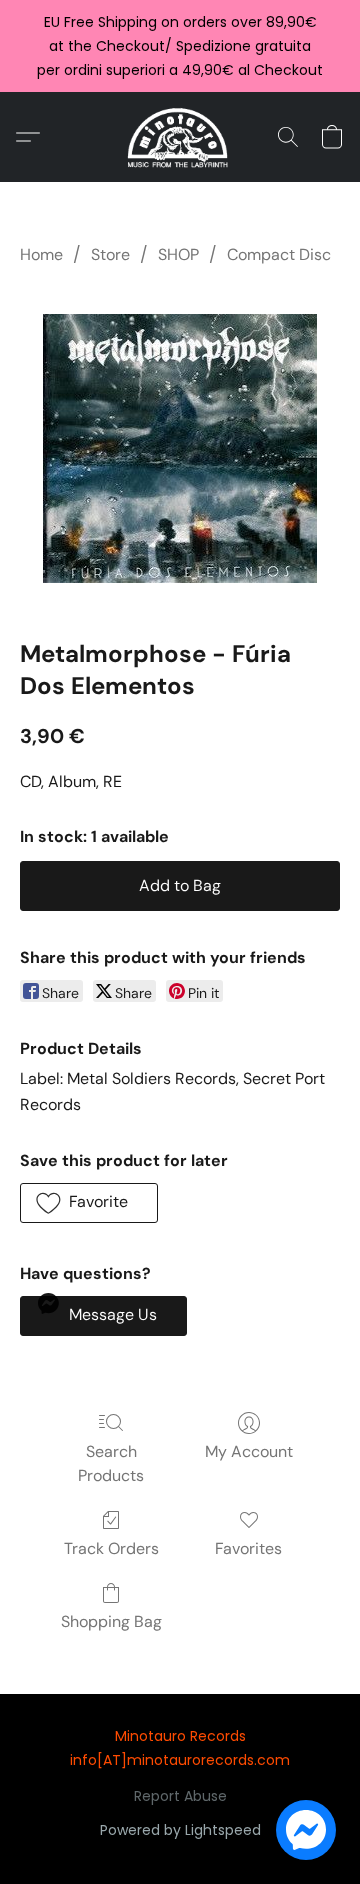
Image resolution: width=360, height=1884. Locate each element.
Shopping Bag (111, 1621)
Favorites (248, 1548)
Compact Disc (279, 254)
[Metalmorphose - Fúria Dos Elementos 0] (180, 448)
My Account (249, 1451)
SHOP (178, 254)
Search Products (111, 1463)
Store (110, 254)
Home (41, 254)
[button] (180, 137)
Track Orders (111, 1548)
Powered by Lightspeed (180, 1830)
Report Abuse (180, 1796)
